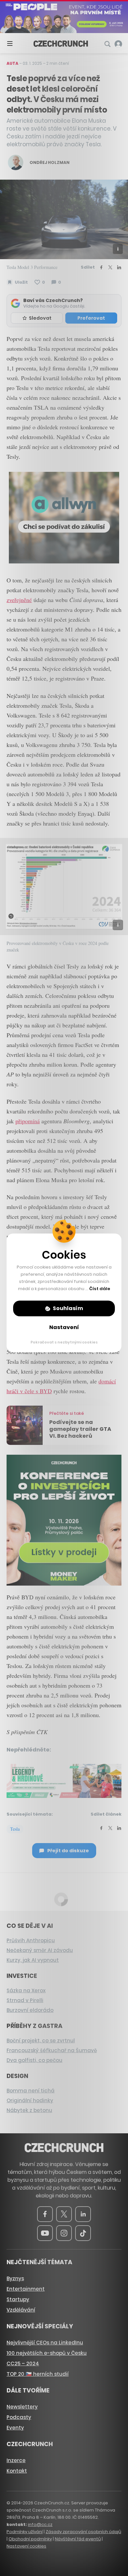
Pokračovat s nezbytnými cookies (64, 1342)
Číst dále (100, 1289)
